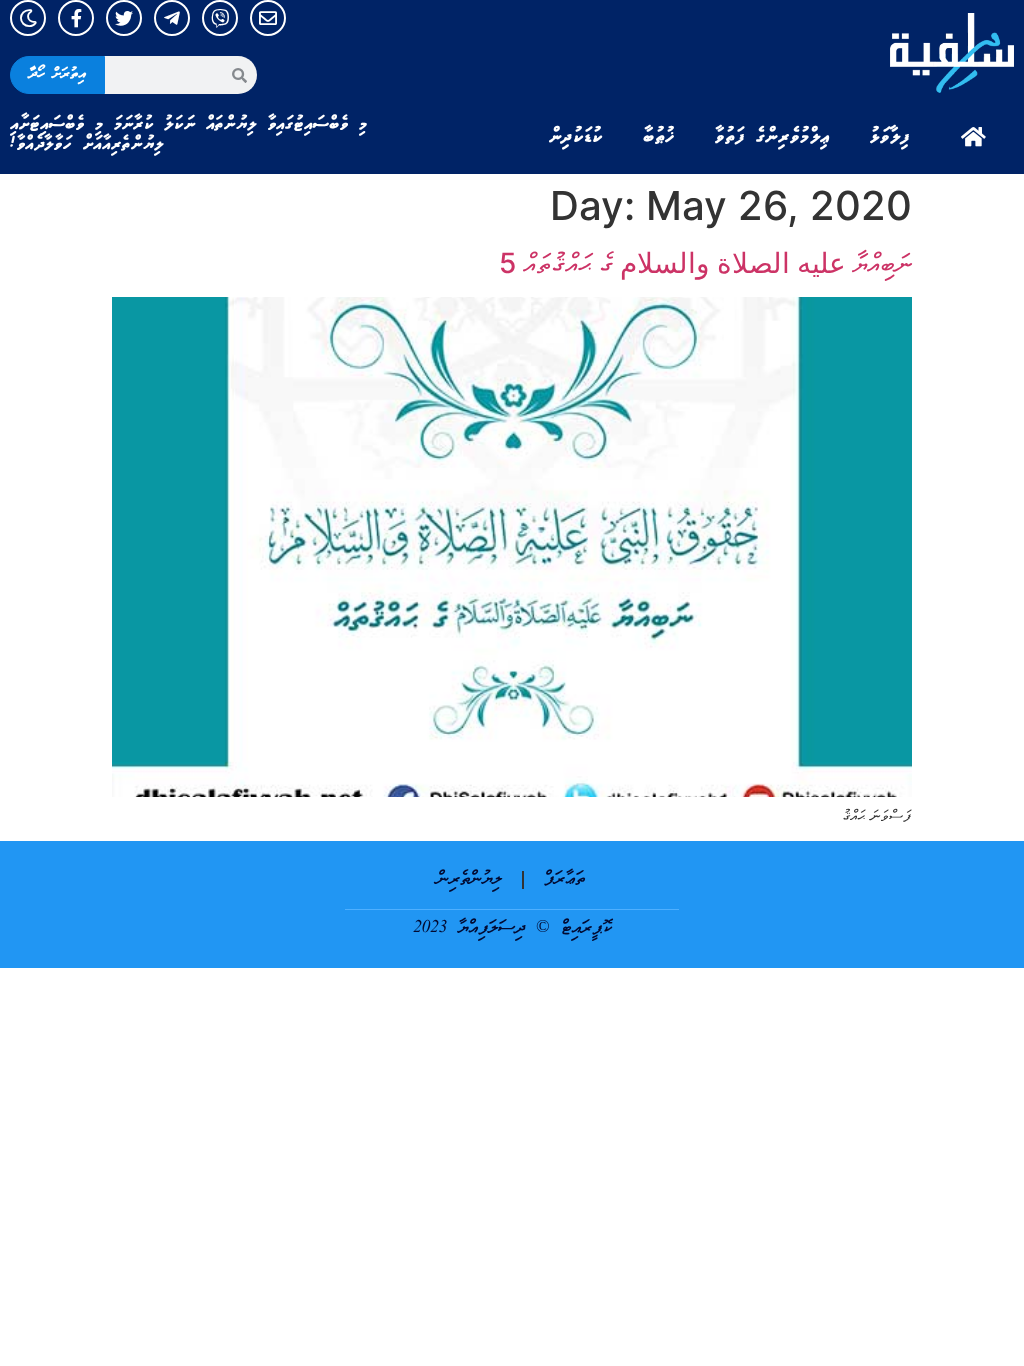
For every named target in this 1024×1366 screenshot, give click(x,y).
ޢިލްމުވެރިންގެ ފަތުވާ (772, 137)
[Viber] (220, 18)
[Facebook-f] (76, 18)
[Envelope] (268, 18)
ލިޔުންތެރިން (469, 879)
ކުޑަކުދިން (576, 137)
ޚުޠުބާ (659, 137)
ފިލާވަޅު (890, 137)
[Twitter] (124, 18)
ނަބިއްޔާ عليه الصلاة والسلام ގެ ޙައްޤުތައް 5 (705, 263)
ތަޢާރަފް (564, 879)
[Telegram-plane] (172, 18)
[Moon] (28, 18)
